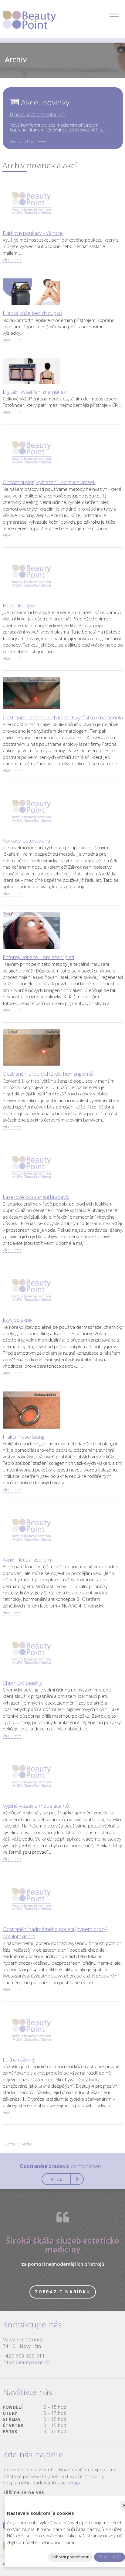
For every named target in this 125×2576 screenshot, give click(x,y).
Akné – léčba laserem (27, 1560)
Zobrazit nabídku (63, 2292)
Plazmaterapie (19, 605)
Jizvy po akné (17, 1320)
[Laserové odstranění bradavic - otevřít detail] (32, 1167)
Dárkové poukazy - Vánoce (33, 233)
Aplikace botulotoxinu (26, 841)
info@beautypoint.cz (26, 2362)
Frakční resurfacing (24, 1437)
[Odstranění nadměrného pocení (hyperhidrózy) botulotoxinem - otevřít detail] (32, 1899)
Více (7, 260)
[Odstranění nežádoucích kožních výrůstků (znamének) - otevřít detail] (32, 693)
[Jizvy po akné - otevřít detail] (32, 1290)
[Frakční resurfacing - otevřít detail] (32, 1410)
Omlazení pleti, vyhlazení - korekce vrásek (49, 482)
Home (10, 2144)
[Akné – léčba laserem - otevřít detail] (32, 1530)
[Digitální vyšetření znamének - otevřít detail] (32, 371)
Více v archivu (22, 141)
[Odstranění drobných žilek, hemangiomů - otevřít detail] (32, 1047)
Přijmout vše (110, 2557)
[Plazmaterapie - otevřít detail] (32, 576)
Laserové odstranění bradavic (36, 1197)
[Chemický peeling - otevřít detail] (32, 1653)
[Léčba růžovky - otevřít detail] (32, 2030)
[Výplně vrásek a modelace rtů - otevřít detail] (32, 1776)
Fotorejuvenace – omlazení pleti (38, 957)
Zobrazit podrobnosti (70, 2557)
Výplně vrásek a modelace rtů (36, 1806)
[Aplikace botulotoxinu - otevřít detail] (32, 811)
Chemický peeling (22, 1683)
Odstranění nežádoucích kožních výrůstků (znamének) (63, 717)
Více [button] (57, 2179)
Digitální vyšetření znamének (34, 392)
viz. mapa (71, 2483)
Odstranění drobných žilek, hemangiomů (48, 1074)
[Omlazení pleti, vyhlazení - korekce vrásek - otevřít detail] (32, 452)
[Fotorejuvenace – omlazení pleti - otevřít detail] (32, 930)
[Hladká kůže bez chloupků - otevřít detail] (32, 292)
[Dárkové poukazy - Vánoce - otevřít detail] (32, 203)
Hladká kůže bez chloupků (37, 114)
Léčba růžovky (19, 2059)
